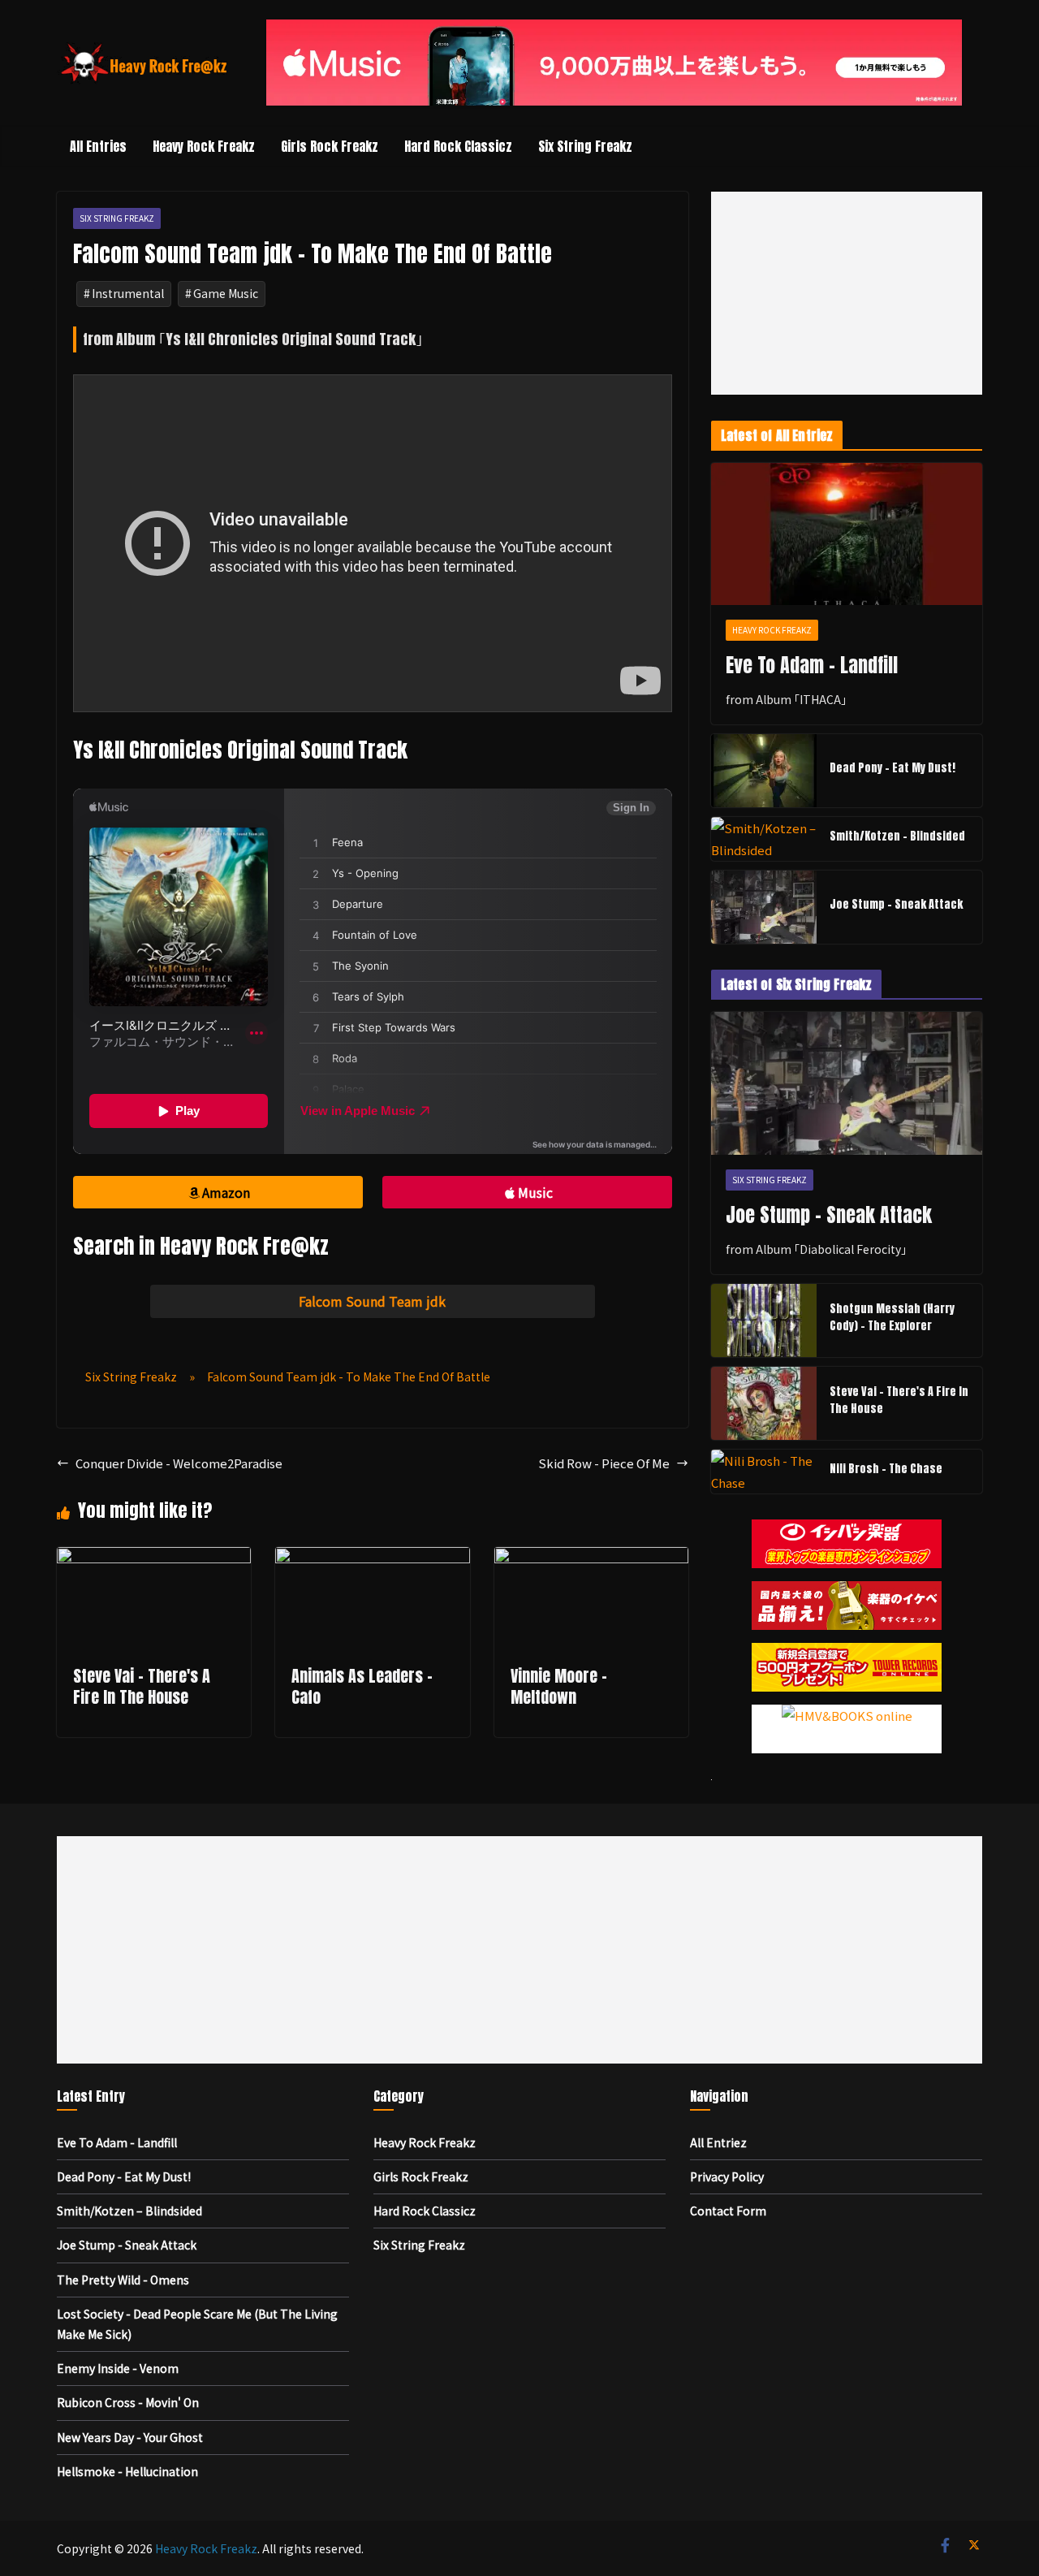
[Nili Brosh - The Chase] (764, 1472)
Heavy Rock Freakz (204, 146)
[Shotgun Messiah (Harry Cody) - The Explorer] (764, 1320)
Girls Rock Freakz (330, 146)
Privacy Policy (727, 2176)
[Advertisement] (847, 293)
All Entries (98, 146)
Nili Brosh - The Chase (886, 1469)
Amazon (226, 1192)
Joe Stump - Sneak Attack (896, 904)
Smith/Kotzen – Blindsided (897, 836)
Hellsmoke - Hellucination (127, 2471)
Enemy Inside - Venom (118, 2368)
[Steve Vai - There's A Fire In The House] (154, 1558)
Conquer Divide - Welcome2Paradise (179, 1463)
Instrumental (128, 293)
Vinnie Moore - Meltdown (559, 1686)
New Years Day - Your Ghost (130, 2437)
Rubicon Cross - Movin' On (128, 2402)
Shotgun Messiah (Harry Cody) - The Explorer (892, 1317)
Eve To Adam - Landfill (812, 665)
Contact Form (728, 2211)
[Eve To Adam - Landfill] (847, 534)
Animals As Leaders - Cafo (362, 1686)
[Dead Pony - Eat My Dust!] (764, 771)
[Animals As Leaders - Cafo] (372, 1558)
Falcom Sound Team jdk (372, 1301)
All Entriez (718, 2142)
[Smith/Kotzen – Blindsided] (764, 839)
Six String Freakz (585, 146)
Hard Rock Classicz (458, 146)
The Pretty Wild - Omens (123, 2280)
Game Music (226, 293)
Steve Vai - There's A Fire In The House (142, 1686)
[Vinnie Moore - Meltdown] (591, 1558)
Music (535, 1192)
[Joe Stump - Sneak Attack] (764, 907)
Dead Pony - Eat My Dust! (892, 768)
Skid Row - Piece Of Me (604, 1463)
